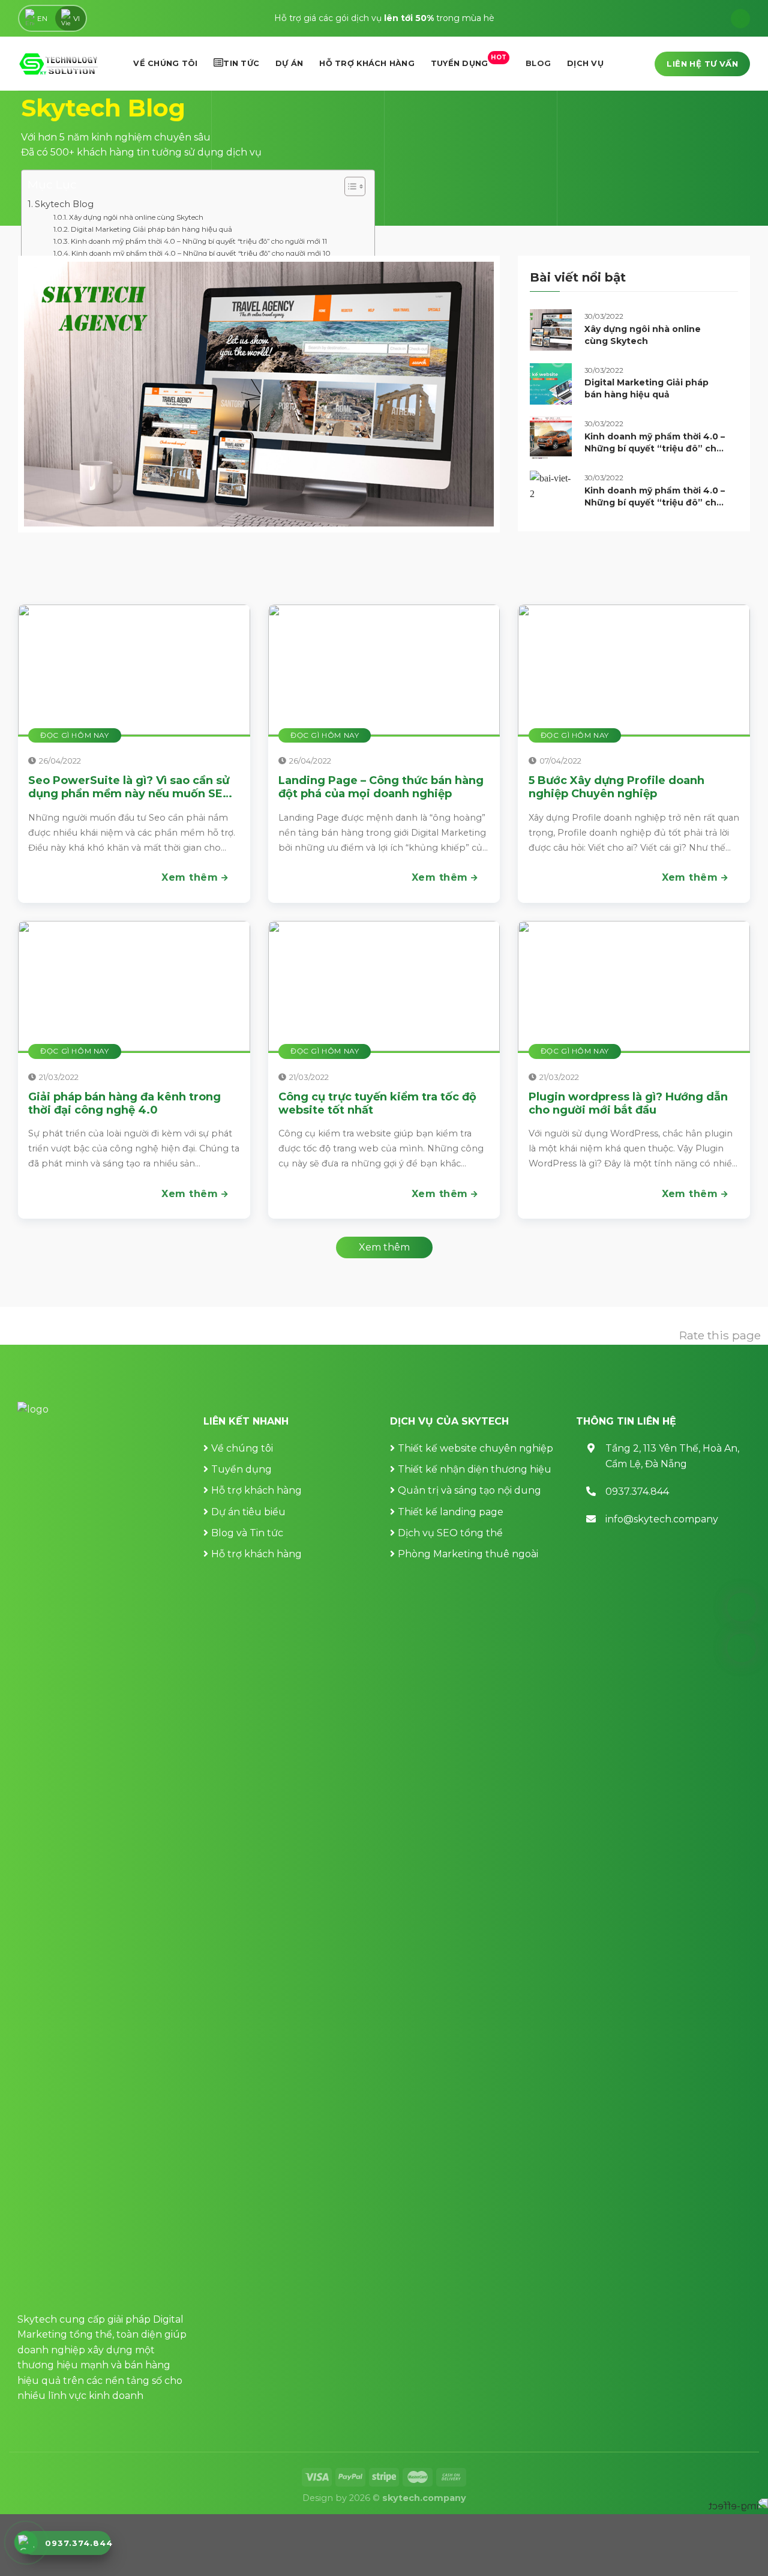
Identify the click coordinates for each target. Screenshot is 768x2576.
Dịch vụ (585, 63)
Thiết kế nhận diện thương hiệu (475, 1469)
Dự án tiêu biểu (248, 1512)
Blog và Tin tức (247, 1533)
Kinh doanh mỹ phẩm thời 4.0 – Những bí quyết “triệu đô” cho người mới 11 (199, 241)
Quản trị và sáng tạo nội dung (469, 1490)
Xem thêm (191, 877)
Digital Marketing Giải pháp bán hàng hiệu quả (151, 229)
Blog (538, 63)
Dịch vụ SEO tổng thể (450, 1533)
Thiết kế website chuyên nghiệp (475, 1448)
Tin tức (241, 63)
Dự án (289, 63)
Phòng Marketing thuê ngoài (468, 1554)
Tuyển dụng (469, 61)
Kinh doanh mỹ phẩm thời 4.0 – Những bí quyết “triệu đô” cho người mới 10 (201, 253)
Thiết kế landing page (451, 1512)
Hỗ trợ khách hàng (367, 63)
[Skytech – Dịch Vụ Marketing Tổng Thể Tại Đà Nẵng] (58, 64)
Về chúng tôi (165, 63)
